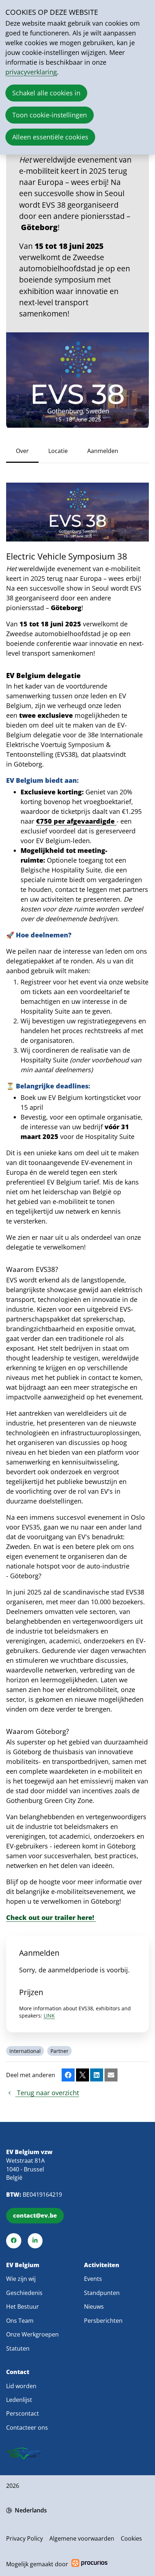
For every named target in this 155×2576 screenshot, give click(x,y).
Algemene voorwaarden (82, 2538)
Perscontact (23, 2413)
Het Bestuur (23, 2307)
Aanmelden (103, 451)
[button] (68, 2075)
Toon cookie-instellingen (50, 115)
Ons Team (20, 2321)
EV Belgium (23, 2265)
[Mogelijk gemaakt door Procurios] (89, 2564)
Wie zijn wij (21, 2279)
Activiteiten (102, 2265)
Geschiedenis (24, 2293)
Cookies (131, 2538)
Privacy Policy (25, 2538)
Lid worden (21, 2386)
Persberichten (103, 2321)
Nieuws (94, 2307)
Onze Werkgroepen (32, 2334)
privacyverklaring (31, 72)
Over (22, 451)
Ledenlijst (19, 2400)
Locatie (58, 451)
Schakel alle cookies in (46, 93)
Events (93, 2279)
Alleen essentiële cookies (50, 137)
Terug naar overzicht (47, 2093)
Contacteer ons (27, 2428)
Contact (18, 2372)
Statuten (18, 2348)
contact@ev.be (35, 2215)
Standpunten (102, 2293)
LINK (49, 2016)
